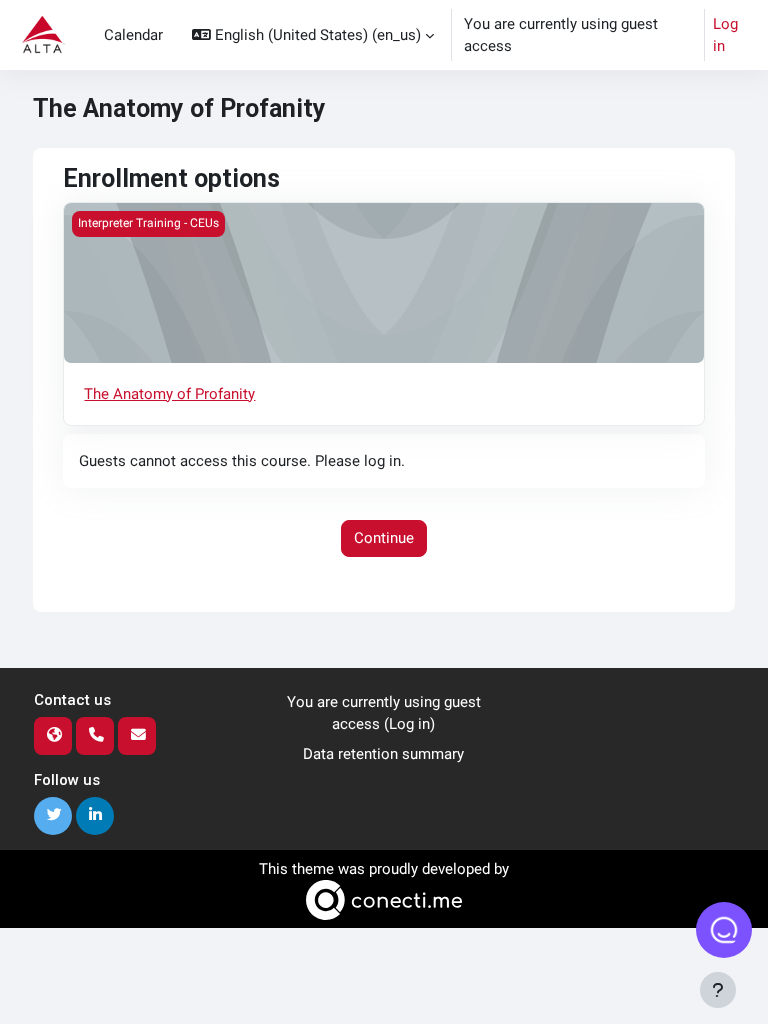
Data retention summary (383, 754)
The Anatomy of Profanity (169, 394)
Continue (384, 538)
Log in (725, 35)
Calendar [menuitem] (133, 35)
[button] (313, 35)
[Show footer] (718, 990)
